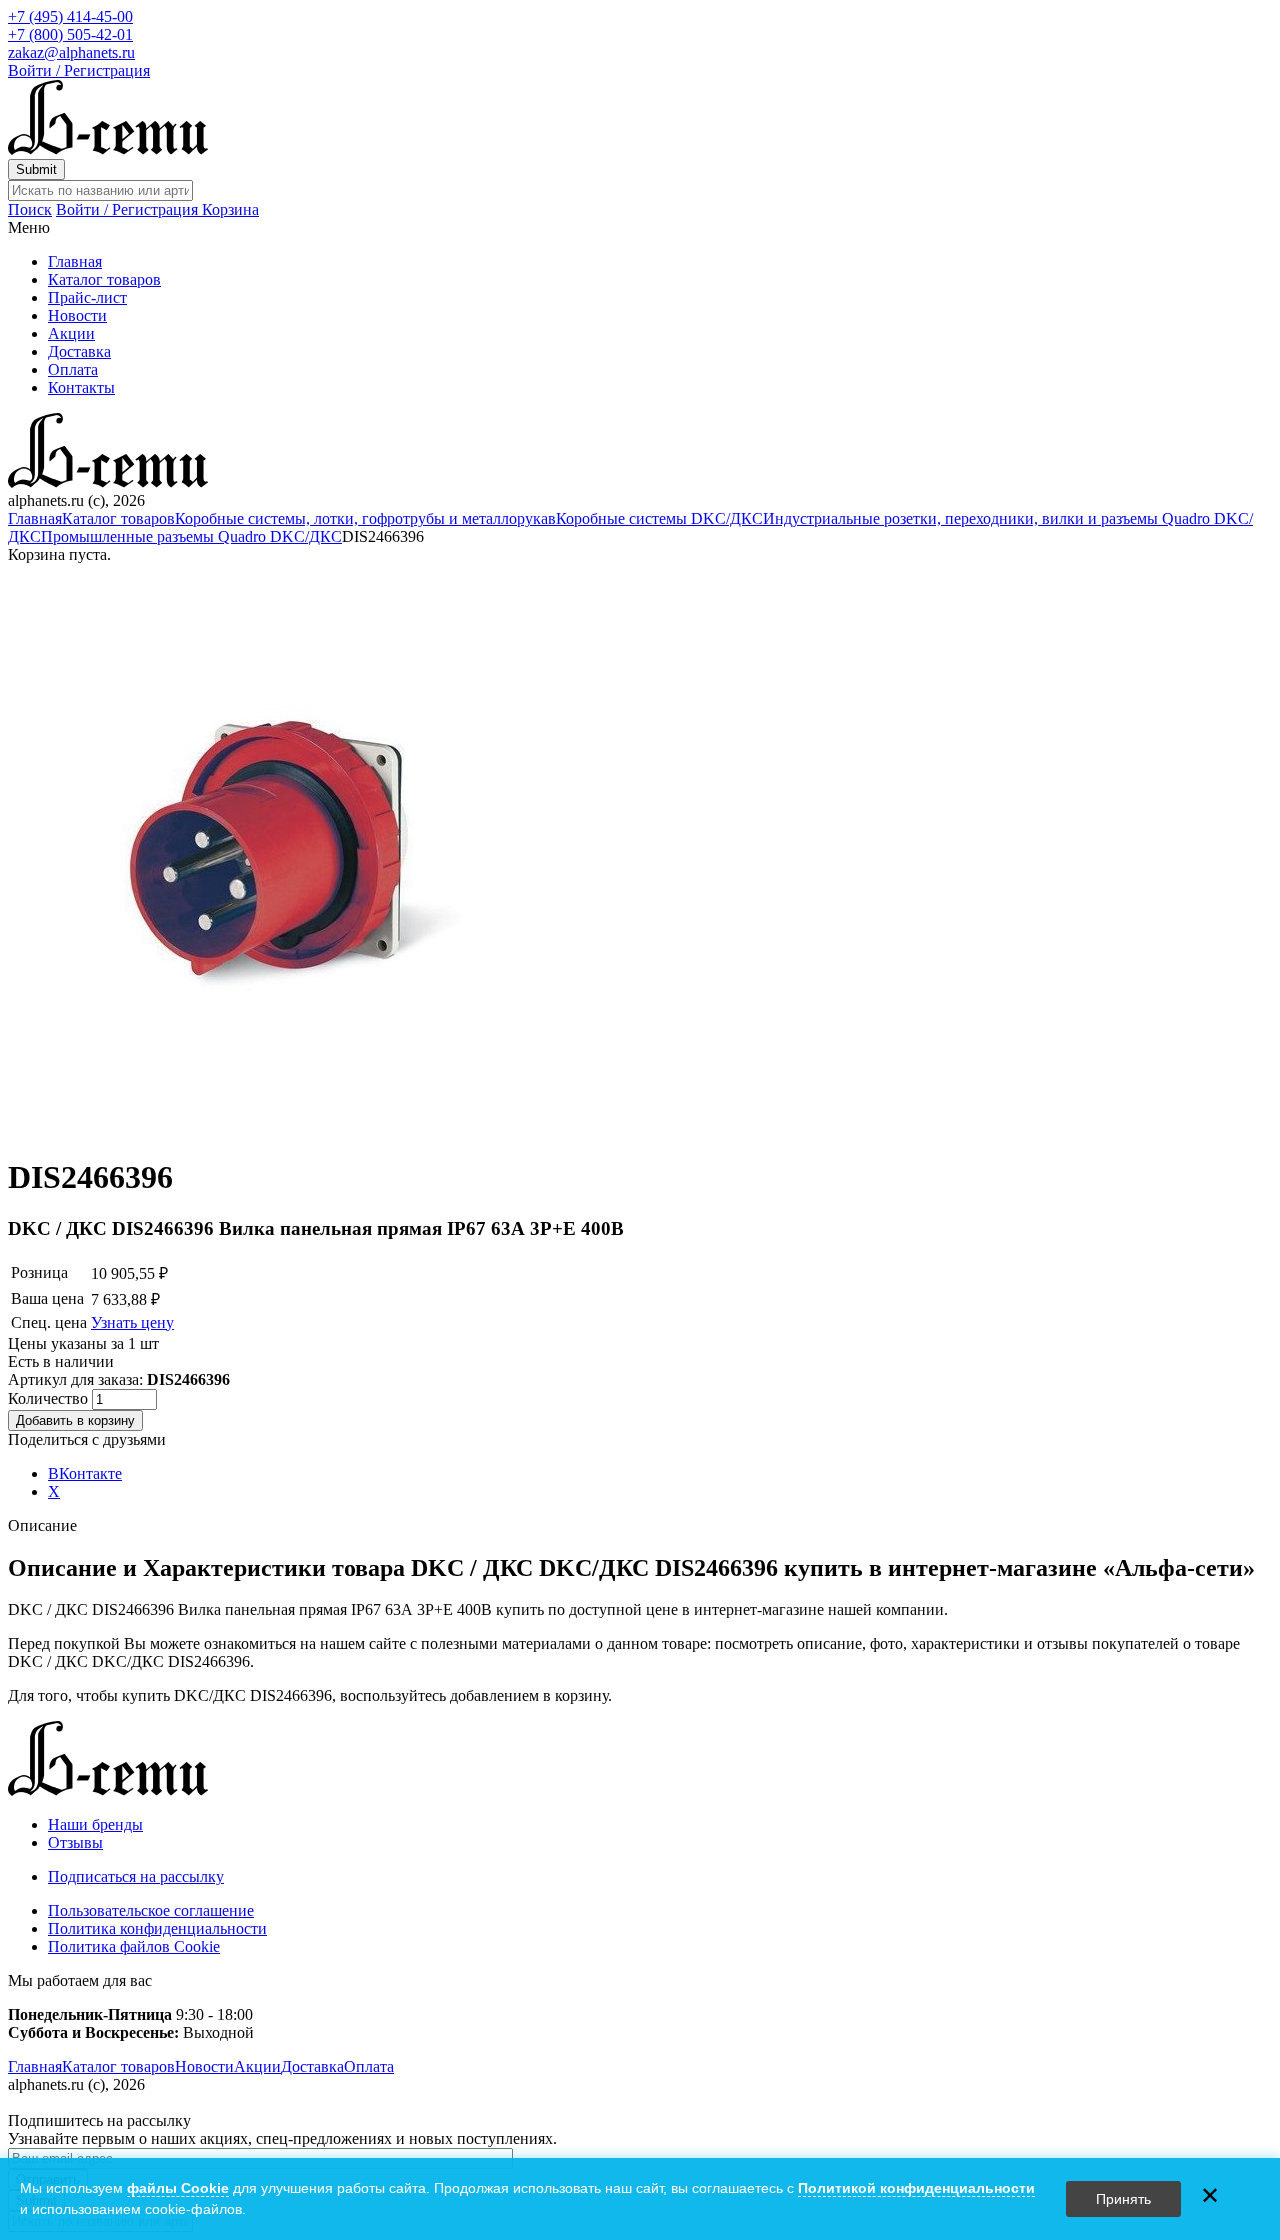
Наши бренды (95, 1824)
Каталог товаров (104, 279)
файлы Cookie (178, 2188)
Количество (50, 1398)
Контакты (81, 387)
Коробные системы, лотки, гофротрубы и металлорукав (365, 518)
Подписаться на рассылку (136, 1876)
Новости (77, 315)
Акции (71, 333)
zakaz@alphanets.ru (71, 52)
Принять (1123, 2199)
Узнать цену (132, 1322)
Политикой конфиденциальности (916, 2188)
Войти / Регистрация (79, 70)
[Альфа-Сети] (108, 149)
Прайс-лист (87, 297)
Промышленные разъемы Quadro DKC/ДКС (191, 536)
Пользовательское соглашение (151, 1910)
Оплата (73, 369)
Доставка (79, 351)
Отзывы (75, 1842)
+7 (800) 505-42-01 (70, 34)
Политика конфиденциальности (157, 1928)
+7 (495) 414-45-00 (70, 16)
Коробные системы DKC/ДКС (659, 518)
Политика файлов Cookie (134, 1946)
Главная (75, 261)
